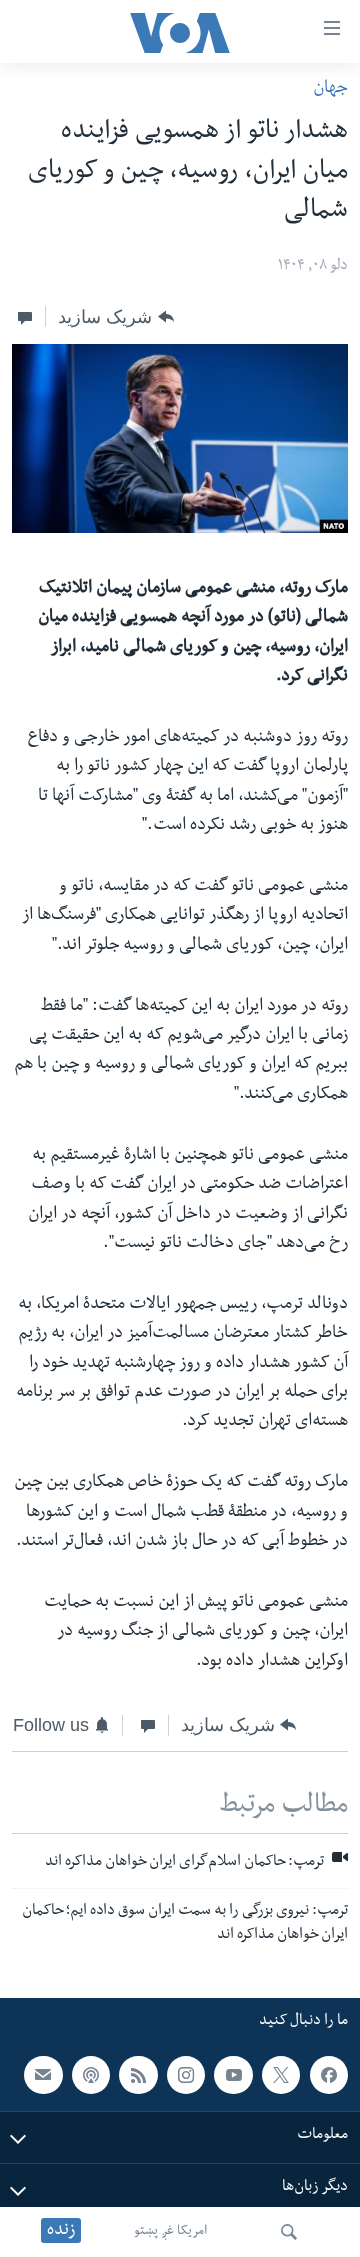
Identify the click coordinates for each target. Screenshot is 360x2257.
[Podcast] (91, 2074)
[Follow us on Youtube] (233, 2074)
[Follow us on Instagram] (186, 2074)
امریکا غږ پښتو (170, 2232)
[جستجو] (289, 2232)
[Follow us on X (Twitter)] (281, 2074)
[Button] (115, 317)
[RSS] (138, 2074)
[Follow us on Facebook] (329, 2074)
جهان (330, 89)
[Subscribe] (43, 2074)
